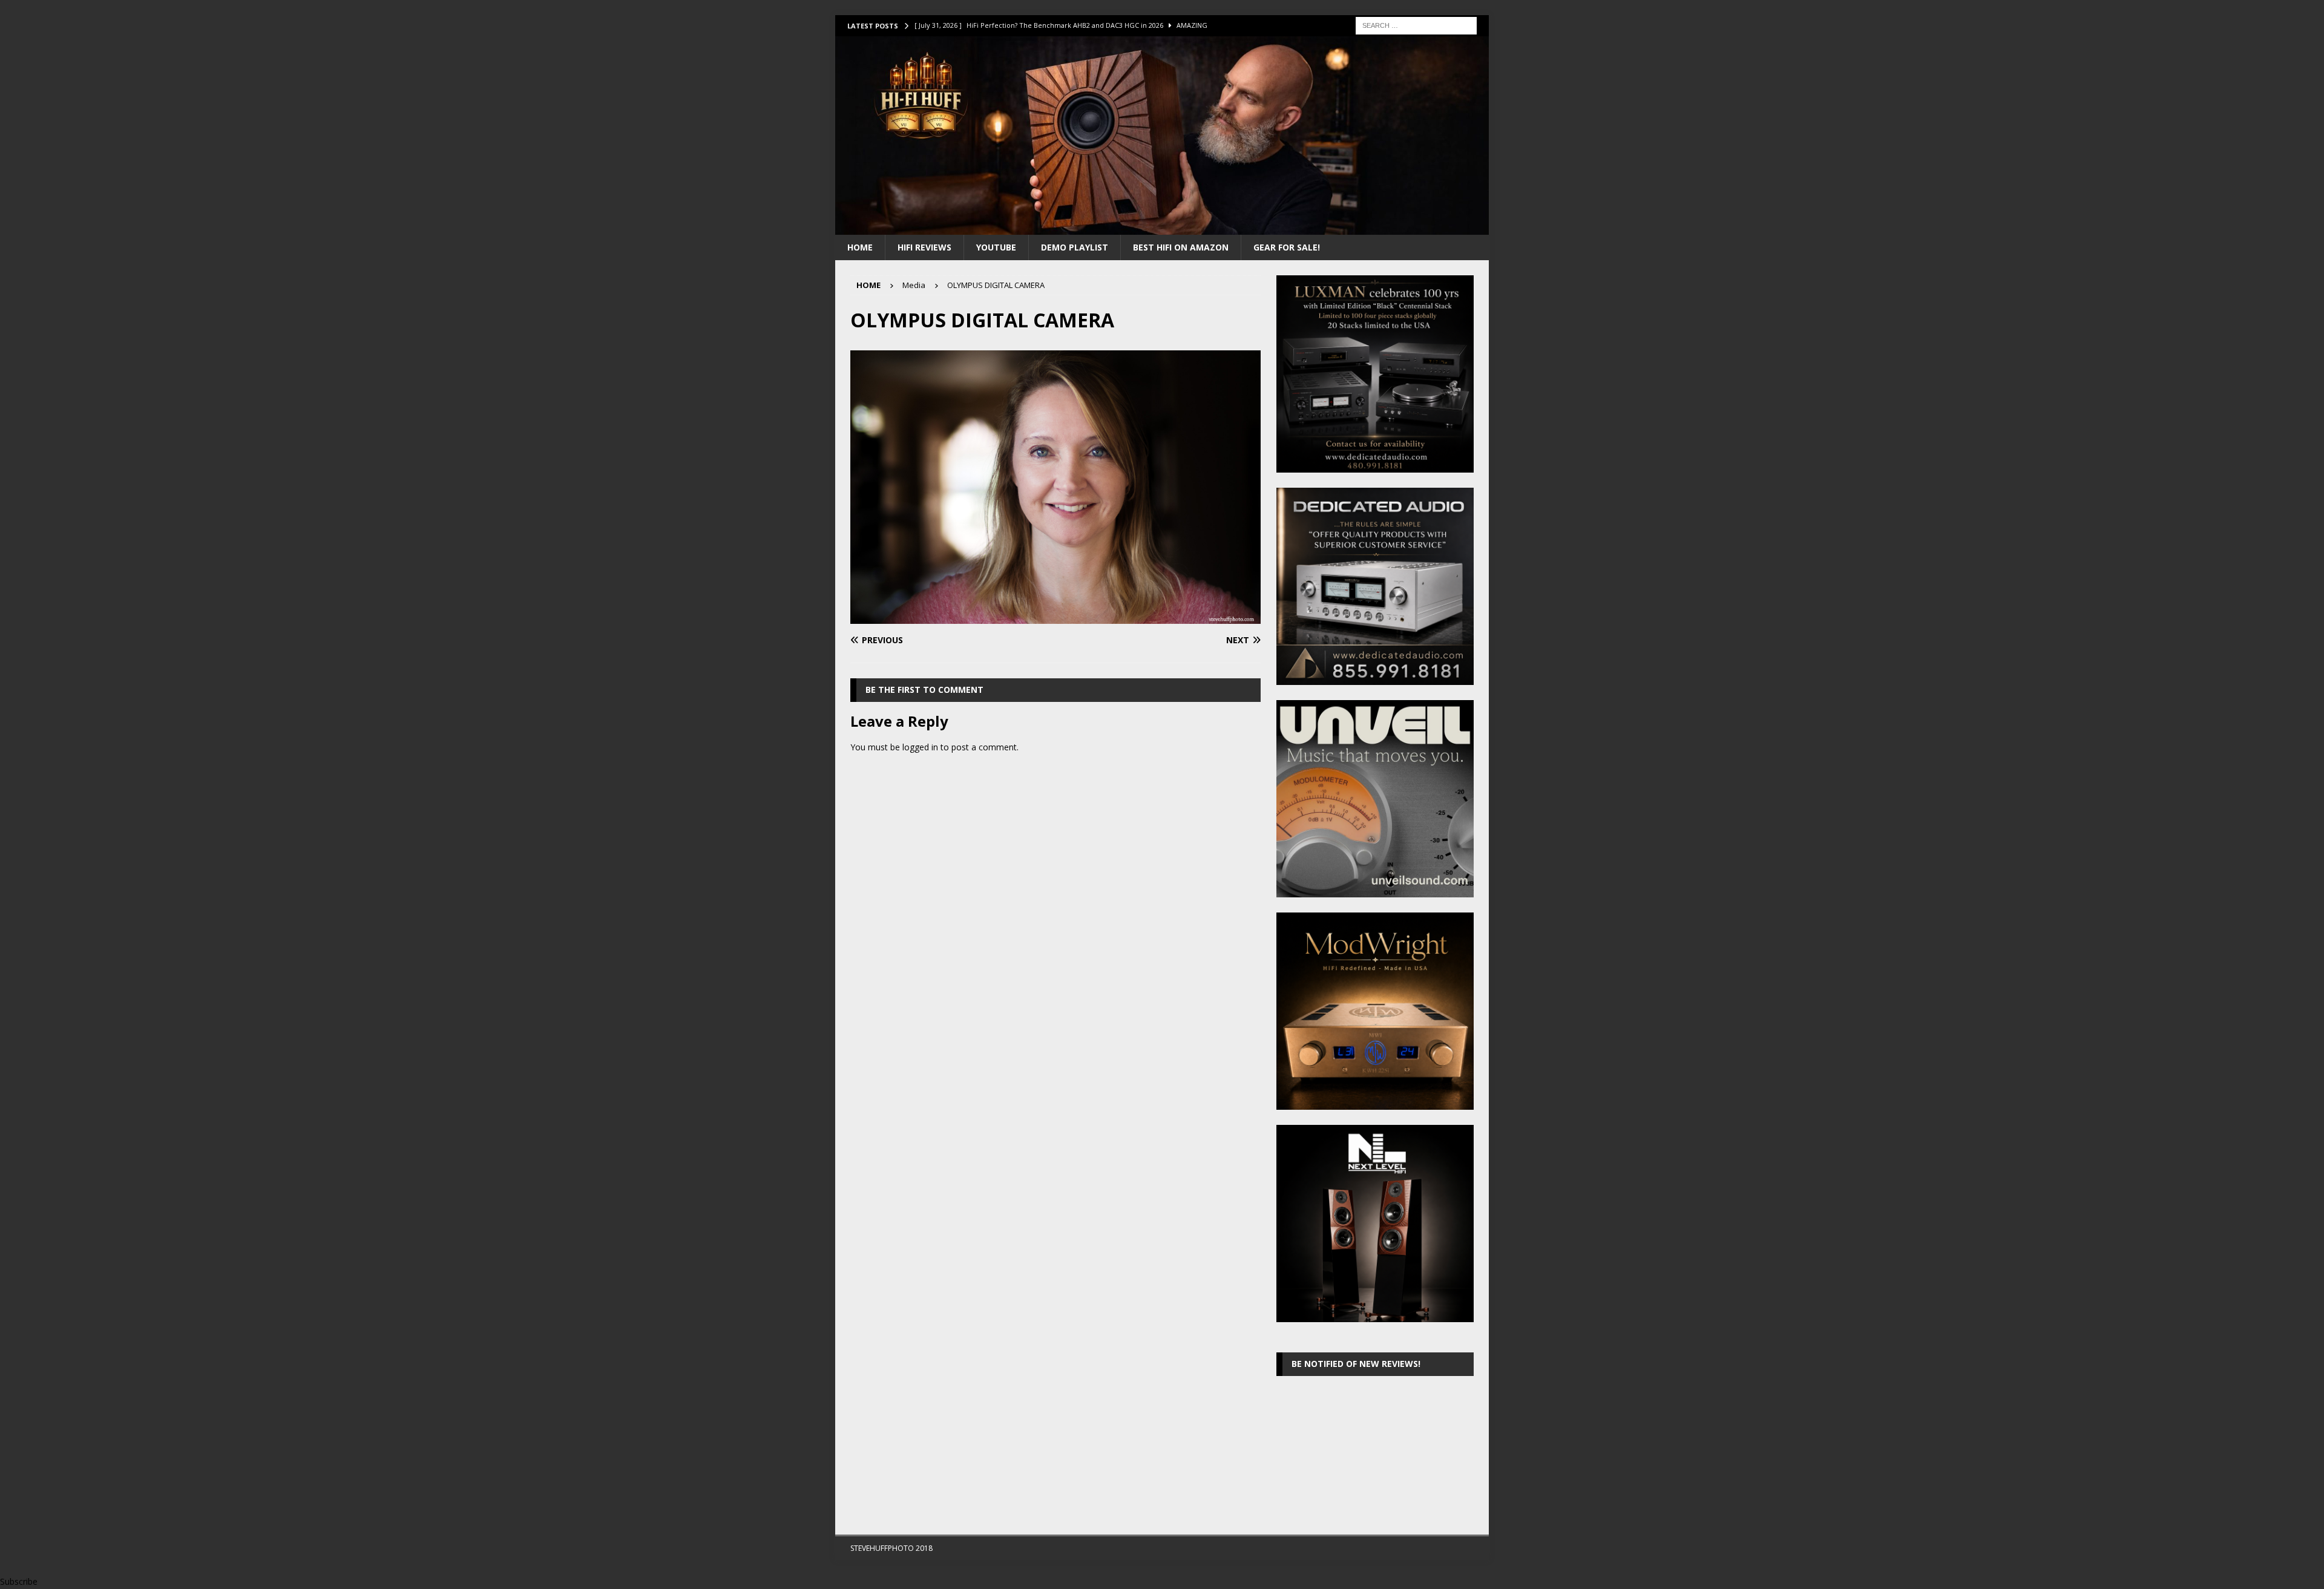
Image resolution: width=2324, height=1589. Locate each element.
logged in (920, 747)
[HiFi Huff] (1162, 227)
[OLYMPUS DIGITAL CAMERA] (1055, 617)
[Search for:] (1416, 25)
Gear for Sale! (1287, 247)
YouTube (996, 247)
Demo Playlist (1075, 247)
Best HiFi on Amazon (1181, 247)
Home (860, 247)
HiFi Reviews (924, 247)
